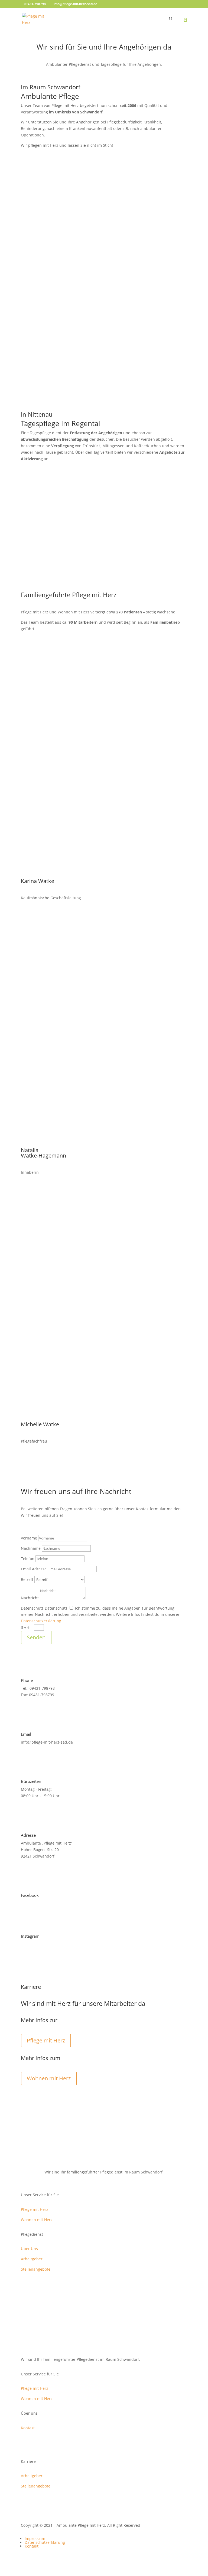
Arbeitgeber (32, 2259)
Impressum (35, 2539)
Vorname (29, 1538)
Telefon (28, 1559)
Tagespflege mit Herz (104, 396)
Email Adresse (34, 1569)
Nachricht (30, 1598)
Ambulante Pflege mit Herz (104, 265)
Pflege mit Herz (46, 2040)
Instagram (30, 1936)
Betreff (27, 1579)
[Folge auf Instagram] (109, 542)
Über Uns (29, 2249)
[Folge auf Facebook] (99, 542)
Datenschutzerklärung (41, 1621)
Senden (36, 1637)
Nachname (31, 1548)
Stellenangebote (36, 2269)
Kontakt (28, 2428)
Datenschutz (32, 1608)
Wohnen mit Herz (49, 2078)
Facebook (30, 1895)
